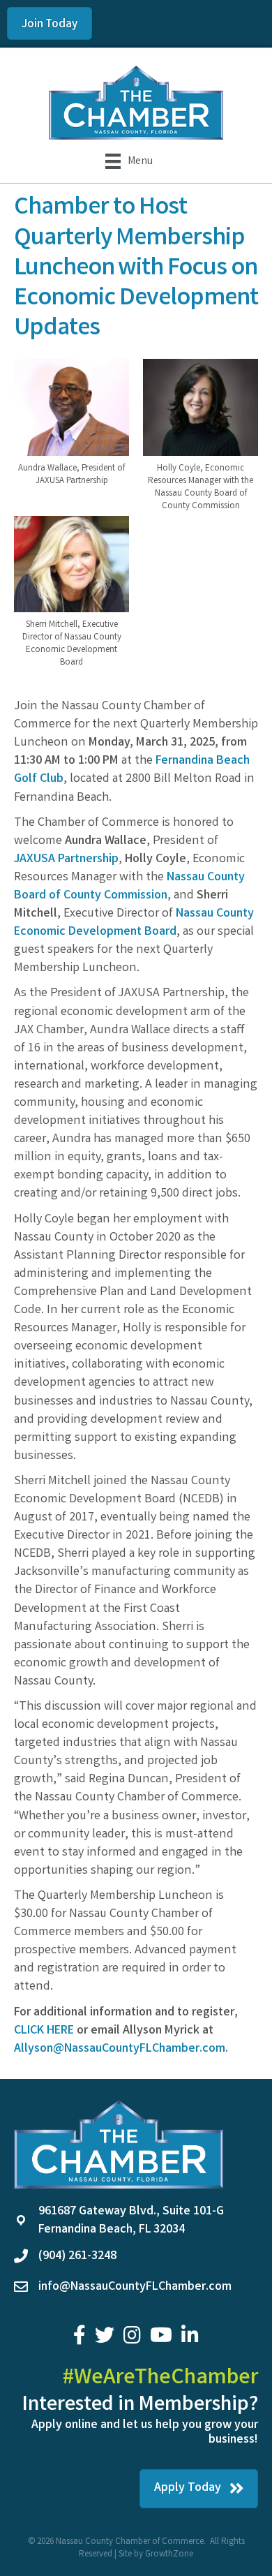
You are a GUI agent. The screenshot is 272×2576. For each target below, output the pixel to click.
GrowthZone (169, 2555)
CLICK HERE (44, 2031)
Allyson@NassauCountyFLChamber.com (120, 2049)
